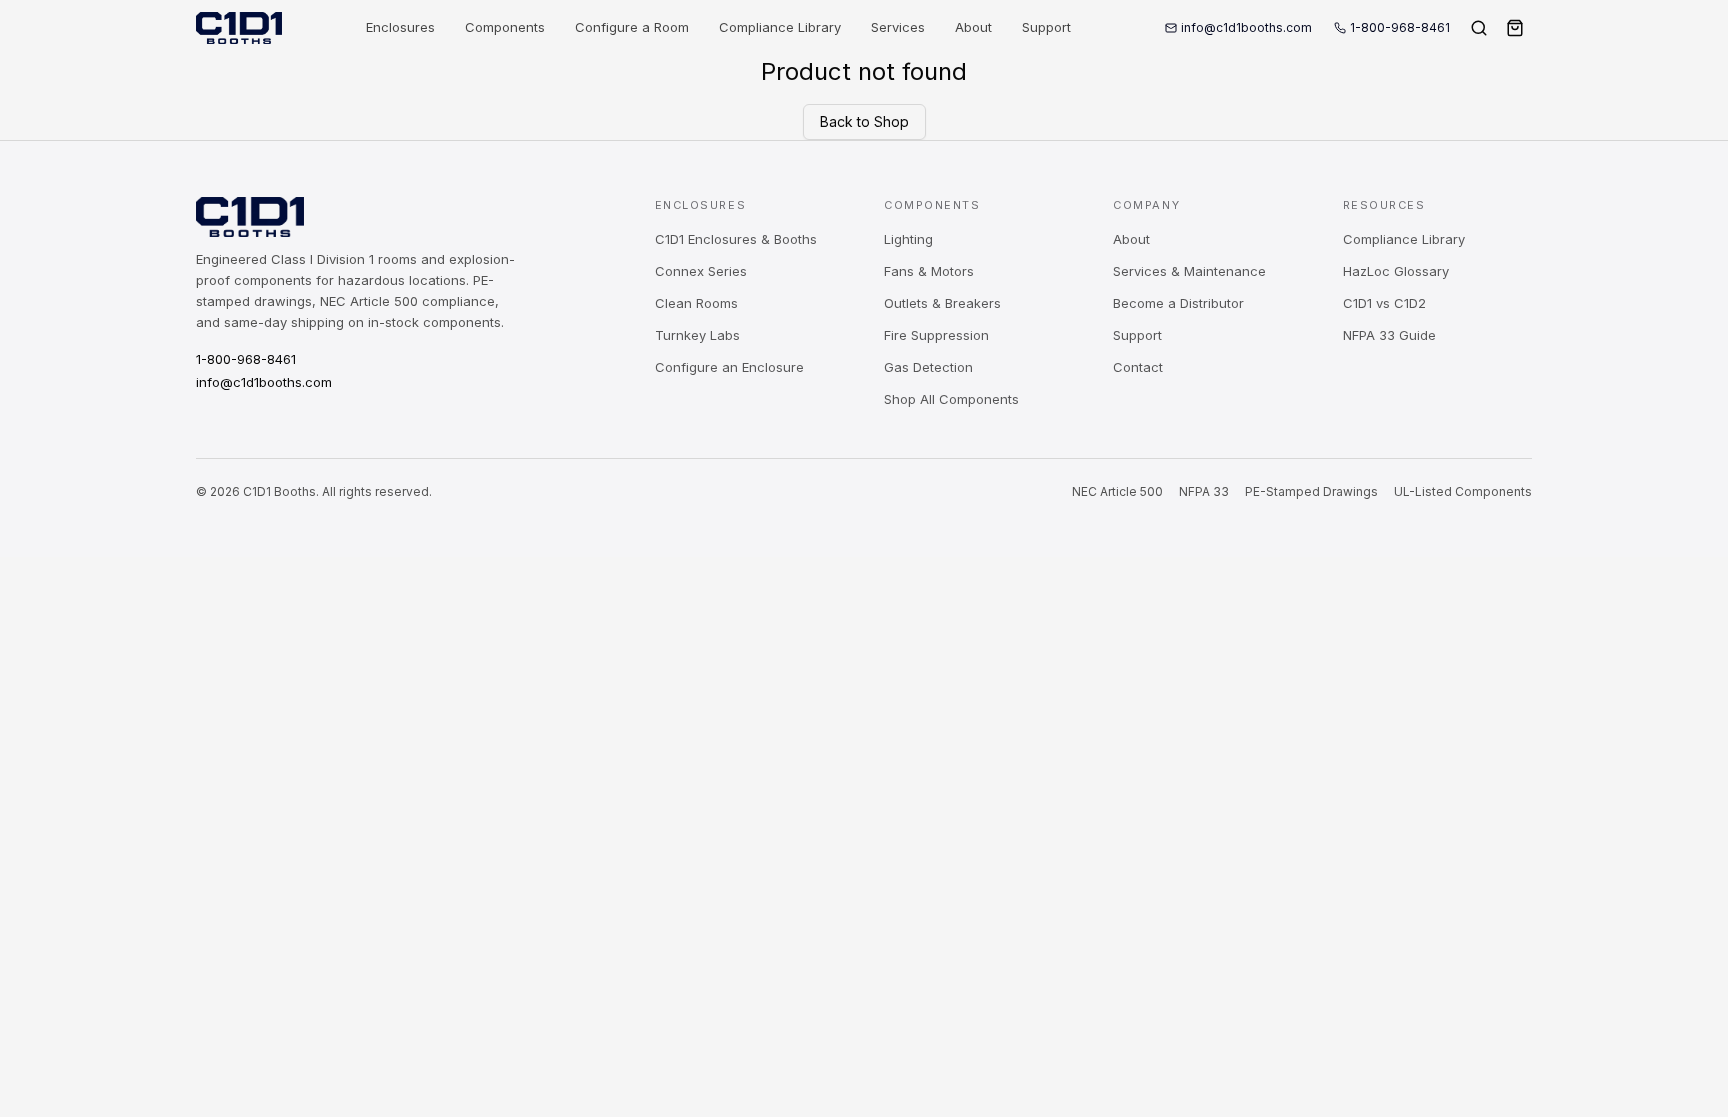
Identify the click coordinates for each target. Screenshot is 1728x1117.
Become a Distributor (1178, 303)
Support (1046, 27)
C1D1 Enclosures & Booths (736, 239)
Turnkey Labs (697, 335)
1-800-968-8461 (1400, 27)
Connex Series (701, 271)
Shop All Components (951, 399)
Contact (1138, 367)
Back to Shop (864, 121)
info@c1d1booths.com (1246, 27)
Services (898, 27)
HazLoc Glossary (1396, 271)
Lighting (908, 239)
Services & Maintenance (1189, 271)
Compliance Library (780, 27)
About (973, 27)
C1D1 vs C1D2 (1384, 303)
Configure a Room (632, 27)
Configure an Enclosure (729, 367)
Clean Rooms (696, 303)
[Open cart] (1515, 28)
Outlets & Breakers (942, 303)
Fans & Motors (929, 271)
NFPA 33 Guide (1389, 335)
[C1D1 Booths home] (239, 28)
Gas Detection (928, 367)
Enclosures (400, 27)
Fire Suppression (936, 335)
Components (505, 27)
